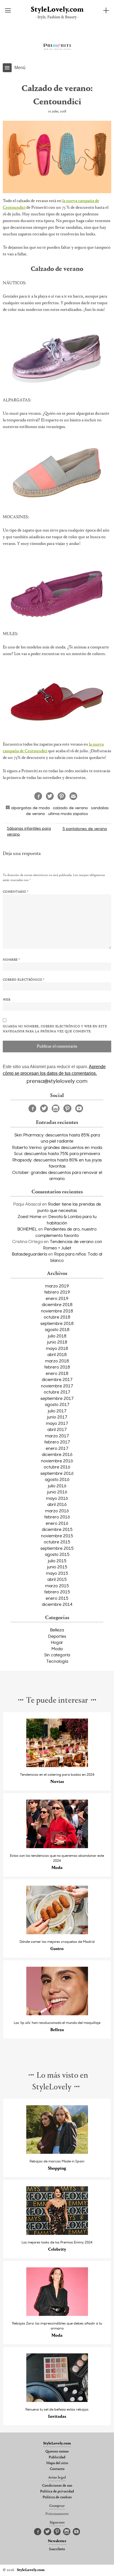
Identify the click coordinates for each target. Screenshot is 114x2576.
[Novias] (57, 1766)
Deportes (57, 1636)
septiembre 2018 (57, 1323)
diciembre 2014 (57, 1604)
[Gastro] (57, 1933)
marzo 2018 (57, 1361)
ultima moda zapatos (68, 813)
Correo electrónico (24, 980)
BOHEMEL (27, 1229)
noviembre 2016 (57, 1461)
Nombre (11, 960)
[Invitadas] (57, 2400)
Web (7, 1000)
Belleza (57, 1630)
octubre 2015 (57, 1542)
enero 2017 (57, 1448)
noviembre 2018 (57, 1311)
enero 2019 (57, 1298)
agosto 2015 (57, 1554)
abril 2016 (57, 1504)
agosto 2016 (57, 1479)
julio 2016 (57, 1486)
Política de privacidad (57, 2492)
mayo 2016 (57, 1498)
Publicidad (57, 2457)
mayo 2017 (57, 1423)
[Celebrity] (57, 2233)
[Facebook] (32, 1108)
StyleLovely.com (57, 10)
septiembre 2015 (57, 1548)
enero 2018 (57, 1373)
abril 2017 (57, 1429)
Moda (57, 1649)
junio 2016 (57, 1492)
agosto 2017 (57, 1404)
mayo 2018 (57, 1348)
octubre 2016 (57, 1467)
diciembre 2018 (57, 1304)
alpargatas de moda (30, 808)
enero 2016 (57, 1523)
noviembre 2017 (57, 1386)
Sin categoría (57, 1655)
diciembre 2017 (57, 1379)
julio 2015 (57, 1561)
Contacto (57, 2469)
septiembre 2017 (57, 1398)
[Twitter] (44, 1108)
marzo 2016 (57, 1511)
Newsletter (57, 2541)
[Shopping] (57, 2152)
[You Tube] (79, 1108)
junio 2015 (57, 1567)
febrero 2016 (57, 1517)
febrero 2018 (57, 1367)
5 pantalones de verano (85, 828)
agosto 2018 (57, 1329)
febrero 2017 (57, 1442)
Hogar (57, 1642)
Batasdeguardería (29, 1254)
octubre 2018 (57, 1317)
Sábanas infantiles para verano (29, 831)
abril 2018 (57, 1354)
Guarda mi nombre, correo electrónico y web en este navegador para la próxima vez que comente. (55, 1029)
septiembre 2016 (57, 1473)
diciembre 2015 (57, 1529)
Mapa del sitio (57, 2463)
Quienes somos (57, 2452)
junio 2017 (57, 1417)
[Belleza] (57, 2014)
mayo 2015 (57, 1573)
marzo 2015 (57, 1586)
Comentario (16, 892)
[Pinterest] (67, 1108)
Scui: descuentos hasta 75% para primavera (57, 1153)
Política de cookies (57, 2497)
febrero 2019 (57, 1292)
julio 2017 (57, 1411)
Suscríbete (57, 2549)
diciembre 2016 (57, 1454)
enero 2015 (57, 1598)
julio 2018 (57, 1336)
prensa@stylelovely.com (57, 1081)
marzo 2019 (57, 1286)
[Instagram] (56, 1108)
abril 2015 (57, 1579)
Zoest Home (29, 1216)
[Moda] (57, 1847)
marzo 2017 (57, 1436)
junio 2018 (57, 1342)
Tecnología (57, 1661)
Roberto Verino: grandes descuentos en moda (57, 1147)
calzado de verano (70, 808)
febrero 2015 (57, 1592)
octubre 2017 (57, 1392)
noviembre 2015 (57, 1536)
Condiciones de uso (57, 2486)
